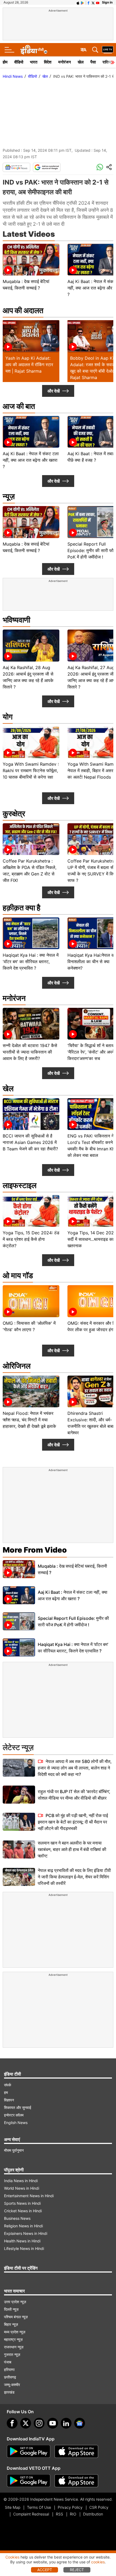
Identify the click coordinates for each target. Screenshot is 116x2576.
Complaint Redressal (31, 2514)
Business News (17, 2218)
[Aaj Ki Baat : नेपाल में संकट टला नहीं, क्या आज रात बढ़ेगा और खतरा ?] (19, 1595)
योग (8, 717)
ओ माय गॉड (18, 1275)
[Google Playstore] (29, 2451)
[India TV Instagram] (39, 2423)
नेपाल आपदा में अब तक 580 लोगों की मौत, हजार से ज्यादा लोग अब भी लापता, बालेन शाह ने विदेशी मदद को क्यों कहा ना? (75, 1768)
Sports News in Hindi (22, 2203)
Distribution (93, 2514)
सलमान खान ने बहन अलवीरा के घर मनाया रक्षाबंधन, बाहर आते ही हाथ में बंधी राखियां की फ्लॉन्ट (72, 1849)
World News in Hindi (22, 2188)
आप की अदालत (23, 310)
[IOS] (78, 2)
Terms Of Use (39, 2507)
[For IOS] (76, 2481)
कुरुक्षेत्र (14, 814)
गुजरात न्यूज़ (12, 2354)
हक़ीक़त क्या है (22, 908)
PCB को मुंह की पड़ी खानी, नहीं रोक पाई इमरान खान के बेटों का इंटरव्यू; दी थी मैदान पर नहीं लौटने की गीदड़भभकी (73, 1822)
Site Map (13, 2507)
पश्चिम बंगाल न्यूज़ (16, 2317)
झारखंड (9, 2392)
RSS (59, 2514)
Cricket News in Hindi (23, 2211)
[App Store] (76, 2451)
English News (16, 2123)
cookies (98, 2562)
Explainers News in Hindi (26, 2233)
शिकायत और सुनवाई (18, 2107)
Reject (77, 2570)
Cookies (12, 2557)
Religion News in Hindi (23, 2226)
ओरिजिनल (17, 1366)
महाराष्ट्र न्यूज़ (13, 2339)
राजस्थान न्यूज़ (14, 2347)
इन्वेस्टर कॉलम (14, 2115)
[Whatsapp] (100, 167)
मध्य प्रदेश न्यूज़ (15, 2332)
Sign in (107, 2)
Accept (45, 2570)
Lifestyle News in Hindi (24, 2248)
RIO (73, 2514)
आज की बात (19, 406)
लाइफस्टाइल (20, 1185)
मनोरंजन (65, 62)
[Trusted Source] (47, 167)
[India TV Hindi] (34, 50)
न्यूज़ (9, 496)
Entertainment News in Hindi (29, 2196)
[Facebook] (12, 2423)
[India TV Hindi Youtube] (98, 2)
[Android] (83, 2)
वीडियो (19, 62)
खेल (81, 62)
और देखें (54, 391)
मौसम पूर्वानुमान (14, 2150)
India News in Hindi (21, 2181)
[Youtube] (53, 2423)
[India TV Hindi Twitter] (93, 2)
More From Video (35, 1550)
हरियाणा (9, 2370)
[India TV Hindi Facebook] (88, 2)
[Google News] (16, 167)
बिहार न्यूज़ (11, 2324)
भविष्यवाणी (16, 620)
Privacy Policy (70, 2507)
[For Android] (29, 2481)
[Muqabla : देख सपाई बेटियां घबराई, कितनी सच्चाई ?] (19, 1569)
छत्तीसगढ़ (10, 2377)
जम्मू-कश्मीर (12, 2385)
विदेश (48, 62)
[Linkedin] (66, 2423)
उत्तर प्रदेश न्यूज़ (15, 2302)
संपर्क (8, 2085)
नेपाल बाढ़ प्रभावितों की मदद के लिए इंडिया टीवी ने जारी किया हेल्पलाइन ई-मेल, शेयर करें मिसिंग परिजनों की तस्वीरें (74, 1877)
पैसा (93, 62)
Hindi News (13, 76)
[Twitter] (26, 2423)
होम (5, 62)
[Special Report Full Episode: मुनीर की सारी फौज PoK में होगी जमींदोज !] (19, 1621)
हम (6, 2092)
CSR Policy (99, 2507)
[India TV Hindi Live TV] (108, 50)
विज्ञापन (9, 2100)
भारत (34, 62)
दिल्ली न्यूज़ (11, 2309)
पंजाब (8, 2362)
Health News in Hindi (22, 2241)
